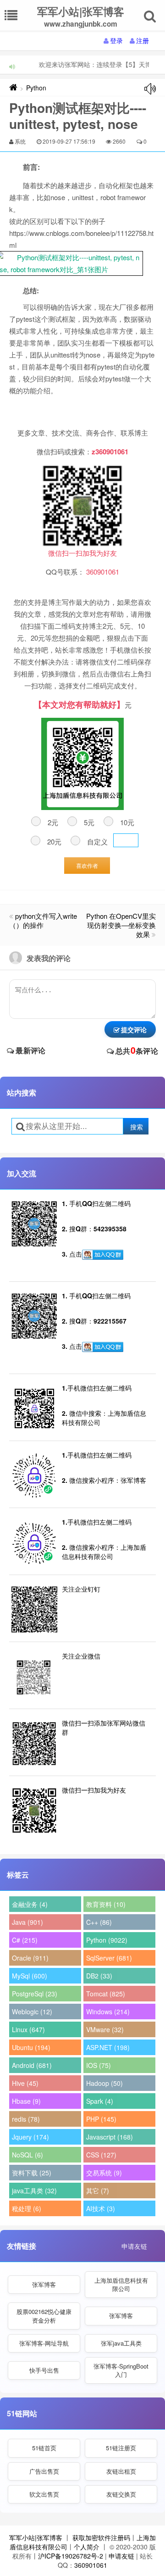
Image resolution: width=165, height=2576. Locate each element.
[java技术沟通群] (103, 1347)
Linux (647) (28, 2029)
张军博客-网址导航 (44, 2343)
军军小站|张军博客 (36, 2537)
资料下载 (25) (32, 2173)
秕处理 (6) (27, 2208)
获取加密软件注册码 (101, 2537)
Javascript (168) (110, 2137)
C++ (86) (99, 1922)
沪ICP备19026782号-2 (71, 2556)
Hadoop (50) (104, 2083)
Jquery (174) (30, 2137)
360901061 (91, 2565)
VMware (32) (105, 2029)
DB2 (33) (99, 1976)
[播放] (150, 89)
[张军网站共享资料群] (103, 1255)
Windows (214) (108, 2012)
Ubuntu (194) (31, 2047)
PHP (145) (101, 2119)
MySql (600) (30, 1976)
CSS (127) (101, 2155)
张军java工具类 (121, 2343)
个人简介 (87, 2547)
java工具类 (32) (34, 2190)
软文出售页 (44, 2494)
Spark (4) (100, 2101)
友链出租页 (121, 2471)
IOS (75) (99, 2065)
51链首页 (44, 2448)
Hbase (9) (26, 2101)
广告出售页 (44, 2471)
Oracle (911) (30, 1958)
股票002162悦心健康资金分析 (44, 2316)
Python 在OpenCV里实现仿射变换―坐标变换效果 (121, 925)
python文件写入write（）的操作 (43, 920)
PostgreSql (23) (35, 1994)
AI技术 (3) (101, 2208)
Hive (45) (25, 2083)
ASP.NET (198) (108, 2047)
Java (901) (27, 1922)
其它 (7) (98, 2190)
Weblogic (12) (32, 2012)
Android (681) (32, 2065)
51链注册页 (121, 2448)
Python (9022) (107, 1940)
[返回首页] (13, 88)
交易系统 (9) (104, 2173)
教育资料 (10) (106, 1904)
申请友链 (134, 2246)
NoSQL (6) (27, 2155)
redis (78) (26, 2119)
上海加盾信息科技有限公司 (121, 2284)
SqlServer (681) (109, 1958)
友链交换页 (121, 2494)
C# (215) (25, 1940)
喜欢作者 (87, 865)
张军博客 (44, 2284)
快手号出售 (44, 2370)
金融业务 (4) (30, 1904)
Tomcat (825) (106, 1994)
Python (36, 88)
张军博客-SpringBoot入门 (121, 2370)
